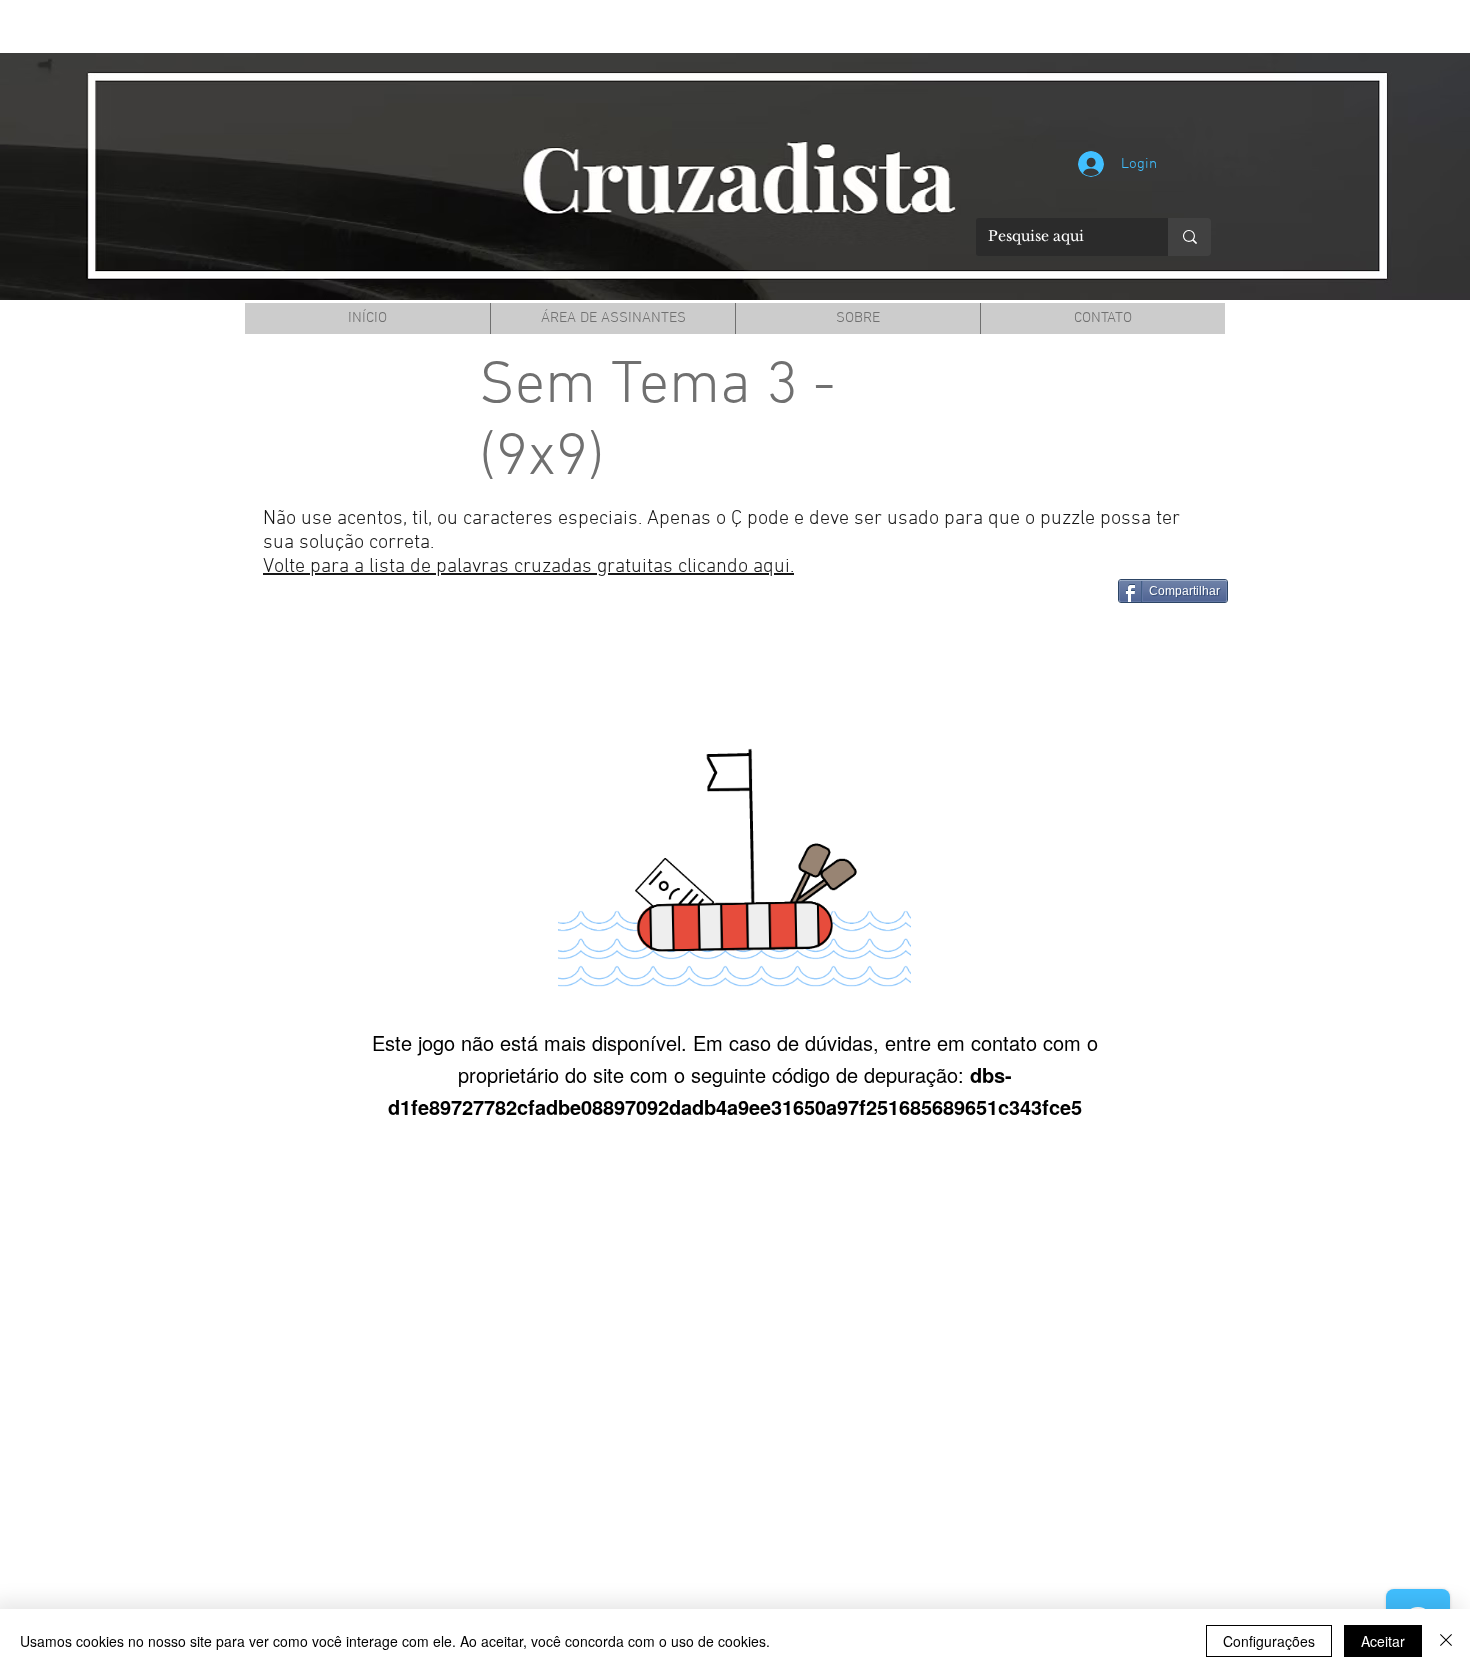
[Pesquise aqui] (1189, 237)
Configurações (1269, 1641)
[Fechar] (1446, 1641)
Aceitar (1383, 1641)
